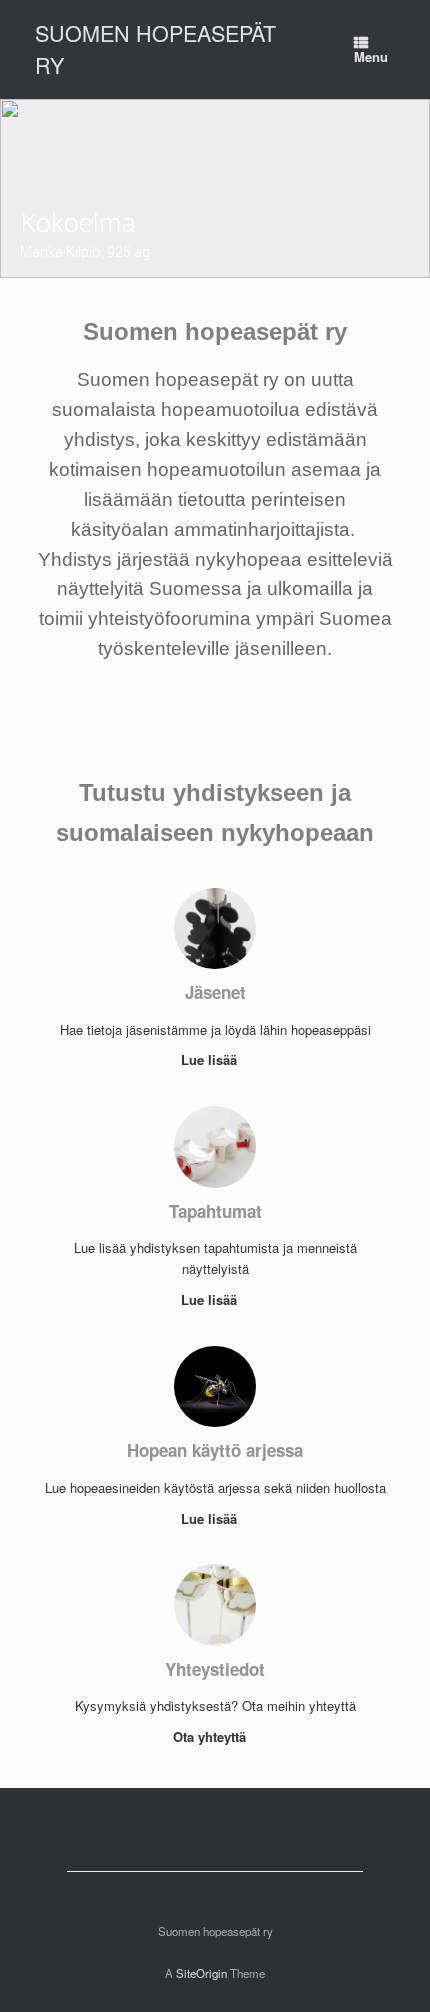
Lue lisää (211, 1059)
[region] (215, 188)
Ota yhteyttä (211, 1736)
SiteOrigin (201, 1973)
